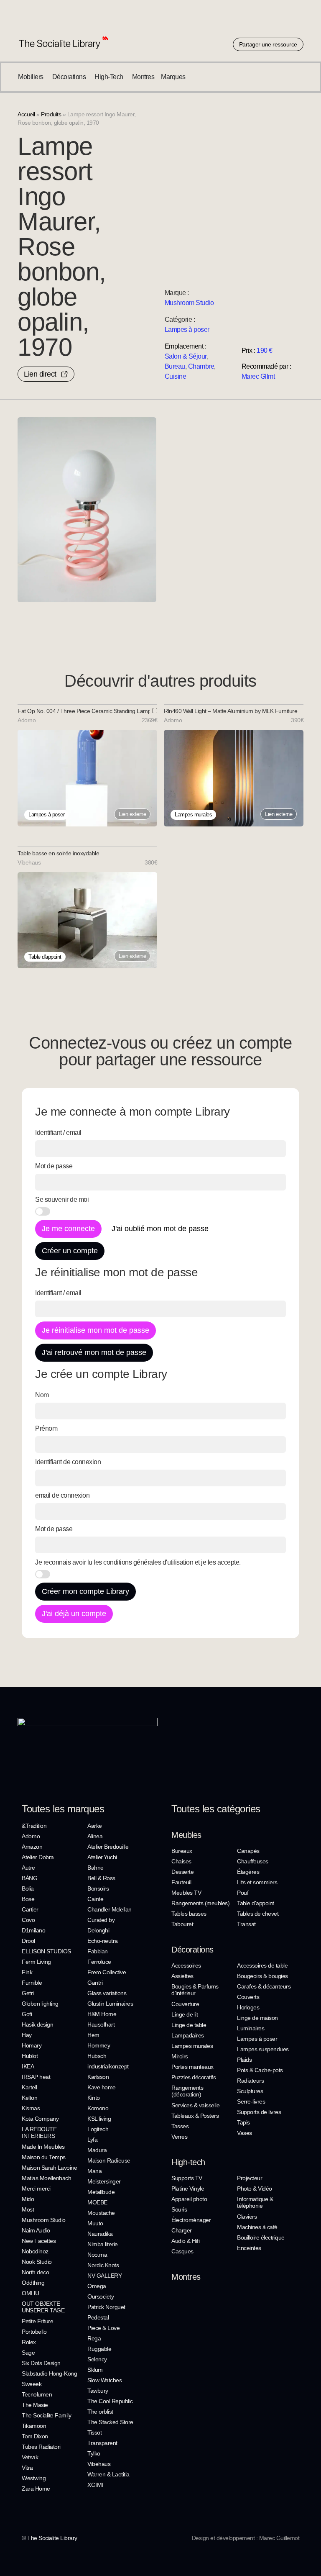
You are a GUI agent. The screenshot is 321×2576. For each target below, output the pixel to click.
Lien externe (132, 814)
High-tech (188, 2162)
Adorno (27, 720)
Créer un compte (70, 1251)
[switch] (43, 1211)
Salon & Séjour (186, 356)
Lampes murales (193, 815)
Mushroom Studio (189, 303)
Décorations (192, 1950)
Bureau (175, 366)
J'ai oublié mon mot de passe (160, 1229)
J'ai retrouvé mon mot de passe (94, 1352)
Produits (51, 114)
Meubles (186, 1835)
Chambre (201, 366)
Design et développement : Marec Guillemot (246, 2538)
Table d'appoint (45, 957)
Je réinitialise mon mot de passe (96, 1330)
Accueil (26, 114)
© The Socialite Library (50, 2538)
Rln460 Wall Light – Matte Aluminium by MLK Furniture (231, 711)
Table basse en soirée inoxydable (58, 853)
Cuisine (176, 376)
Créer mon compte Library (85, 1591)
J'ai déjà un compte (74, 1614)
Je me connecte (68, 1229)
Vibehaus (29, 862)
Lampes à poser (187, 330)
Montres (186, 2277)
